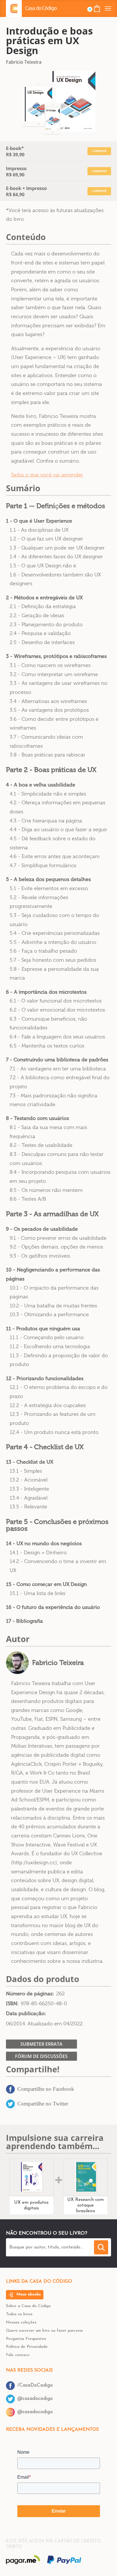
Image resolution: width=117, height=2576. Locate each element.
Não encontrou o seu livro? (47, 2233)
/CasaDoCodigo (35, 2385)
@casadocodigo (35, 2399)
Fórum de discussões (41, 2056)
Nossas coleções (21, 2322)
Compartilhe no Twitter (43, 2104)
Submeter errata (41, 2044)
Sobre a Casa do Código (28, 2306)
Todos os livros (19, 2314)
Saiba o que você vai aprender (47, 475)
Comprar (99, 151)
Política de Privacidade (27, 2347)
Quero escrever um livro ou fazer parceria (44, 2331)
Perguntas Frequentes (26, 2339)
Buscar (102, 2247)
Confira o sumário (58, 461)
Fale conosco (18, 2355)
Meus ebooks (28, 2294)
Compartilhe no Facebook (46, 2089)
